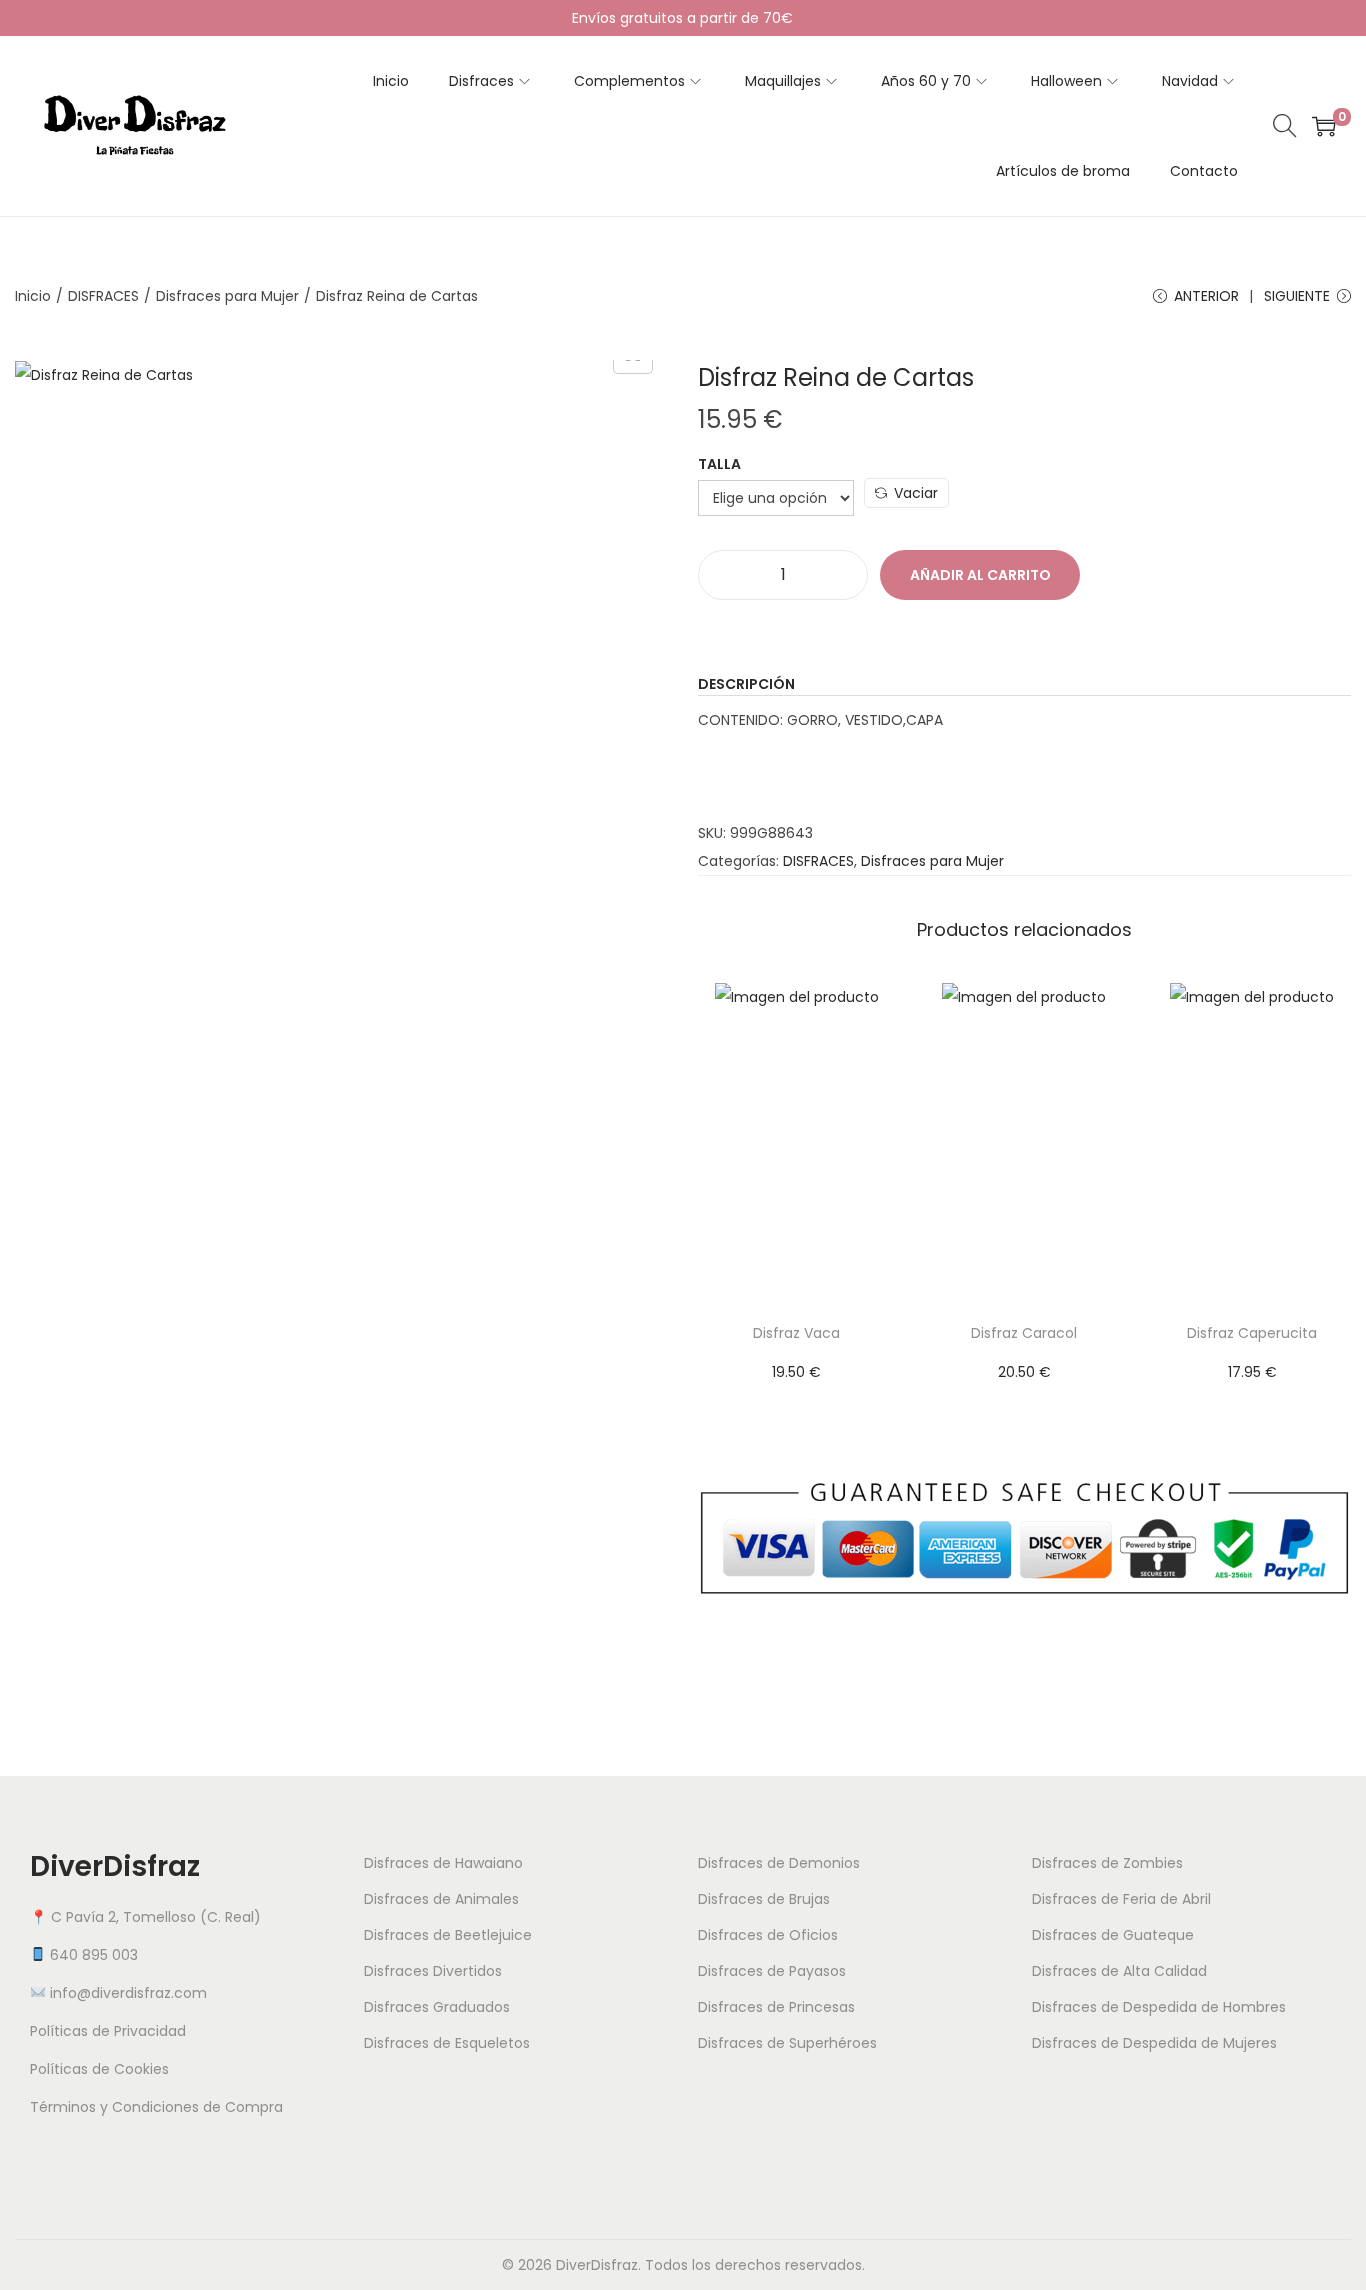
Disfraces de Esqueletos (447, 2043)
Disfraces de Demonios (779, 1863)
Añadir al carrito (980, 575)
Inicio (33, 296)
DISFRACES (103, 296)
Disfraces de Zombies (1107, 1863)
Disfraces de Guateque (1113, 1935)
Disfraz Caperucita (1252, 1333)
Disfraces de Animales (441, 1899)
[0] (1324, 126)
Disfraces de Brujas (764, 1899)
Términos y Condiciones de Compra (156, 2107)
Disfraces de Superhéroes (787, 2043)
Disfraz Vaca (796, 1333)
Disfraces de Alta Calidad (1119, 1971)
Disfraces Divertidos (433, 1971)
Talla (719, 464)
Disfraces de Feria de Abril (1121, 1899)
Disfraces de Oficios (768, 1935)
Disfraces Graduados (437, 2007)
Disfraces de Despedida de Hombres (1159, 2007)
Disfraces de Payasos (772, 1971)
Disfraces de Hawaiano (443, 1863)
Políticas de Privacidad (108, 2031)
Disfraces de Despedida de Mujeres (1154, 2043)
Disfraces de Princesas (776, 2007)
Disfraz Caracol (1024, 1333)
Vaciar (916, 493)
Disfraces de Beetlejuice (448, 1935)
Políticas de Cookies (99, 2069)
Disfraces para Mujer (227, 296)
